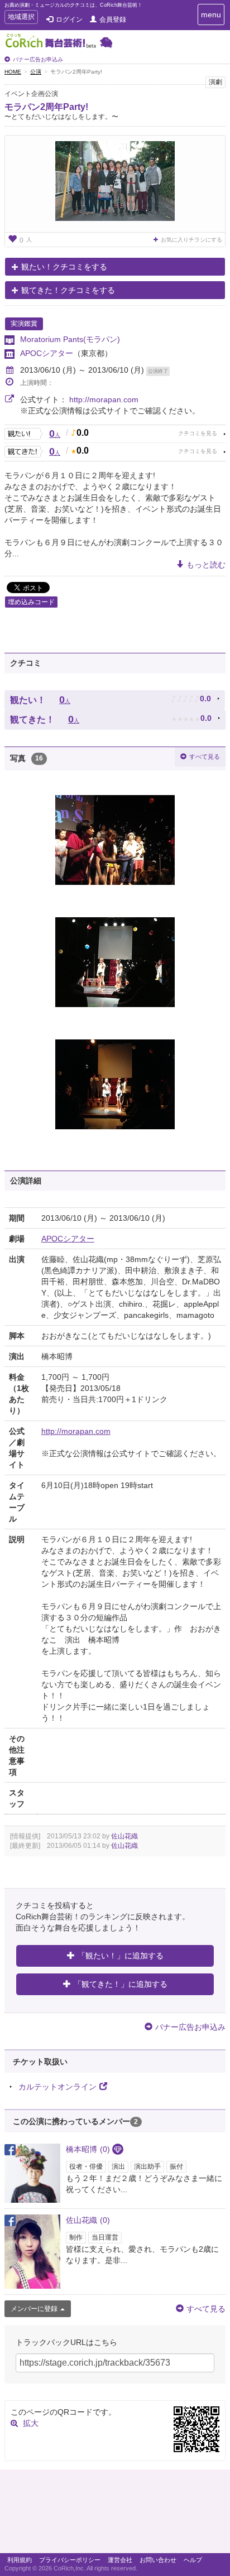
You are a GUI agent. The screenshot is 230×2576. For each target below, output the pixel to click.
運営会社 (120, 2560)
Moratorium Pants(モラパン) (70, 339)
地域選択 (21, 18)
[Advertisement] (115, 2514)
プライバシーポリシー (70, 2560)
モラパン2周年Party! (46, 107)
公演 (36, 72)
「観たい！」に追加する (121, 1956)
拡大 (31, 2423)
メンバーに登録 (34, 2309)
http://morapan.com (104, 399)
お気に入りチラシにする (191, 240)
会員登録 (113, 20)
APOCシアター (47, 353)
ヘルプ (193, 2560)
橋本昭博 (88, 2149)
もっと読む (206, 565)
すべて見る (205, 757)
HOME (13, 72)
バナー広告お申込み (38, 59)
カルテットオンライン (57, 2087)
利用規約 (20, 2560)
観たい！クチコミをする (64, 267)
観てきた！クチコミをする (68, 290)
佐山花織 (124, 1836)
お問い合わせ (158, 2560)
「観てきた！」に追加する (121, 1984)
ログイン (69, 20)
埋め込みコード (31, 602)
